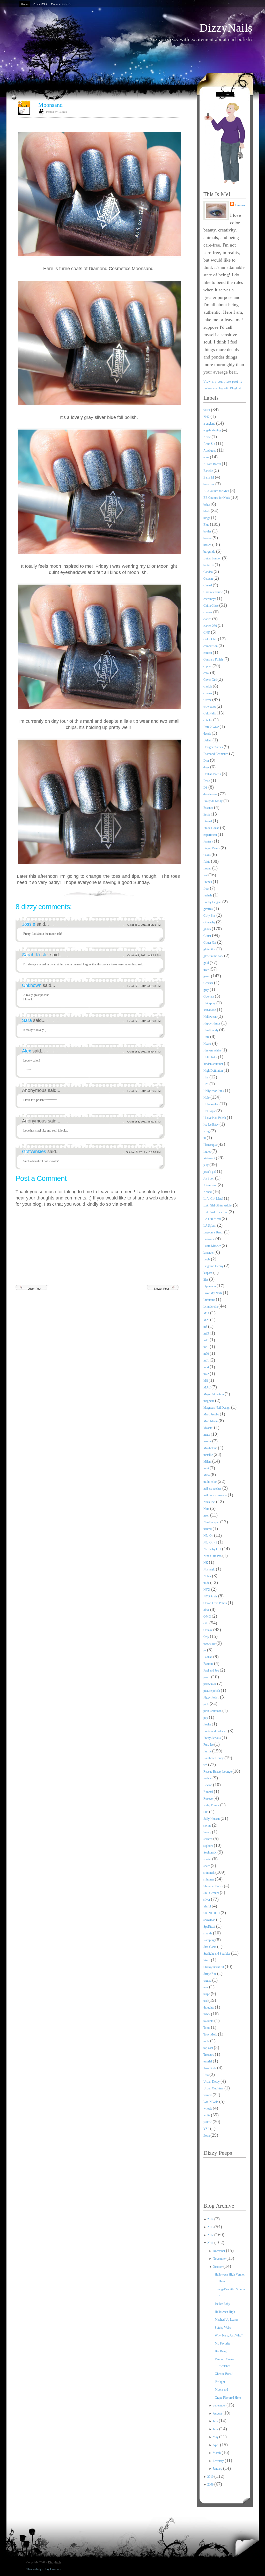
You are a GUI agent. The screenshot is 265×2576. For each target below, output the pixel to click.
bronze (208, 538)
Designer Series (214, 747)
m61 (207, 1360)
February (219, 2461)
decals (208, 734)
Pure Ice (209, 1745)
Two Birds (210, 2068)
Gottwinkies (35, 1152)
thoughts (209, 2008)
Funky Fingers (213, 902)
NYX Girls (211, 1596)
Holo (207, 1098)
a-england (210, 424)
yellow (208, 2122)
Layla (207, 1259)
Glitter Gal (210, 943)
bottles (208, 531)
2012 (207, 417)
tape (206, 1987)
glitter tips (210, 949)
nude (207, 1583)
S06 (206, 1812)
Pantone (209, 1664)
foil (206, 875)
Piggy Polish (212, 1697)
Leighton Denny (214, 1266)
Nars (207, 1509)
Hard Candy (211, 1030)
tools (207, 2041)
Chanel (208, 585)
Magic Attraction (214, 1394)
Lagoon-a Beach (214, 1232)
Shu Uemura (212, 1893)
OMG (208, 1617)
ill (205, 1138)
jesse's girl (210, 1172)
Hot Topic (210, 1111)
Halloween (210, 1017)
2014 (211, 2219)
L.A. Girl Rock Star (216, 1212)
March (217, 2453)
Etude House (212, 828)
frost (207, 889)
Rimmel (209, 1792)
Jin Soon (209, 1178)
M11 (207, 1313)
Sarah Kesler (36, 955)
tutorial (208, 2061)
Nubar (208, 1576)
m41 (207, 1340)
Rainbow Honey (214, 1758)
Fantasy (209, 841)
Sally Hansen (212, 1819)
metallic (208, 1455)
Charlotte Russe (214, 592)
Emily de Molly (213, 801)
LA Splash (210, 1226)
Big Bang (221, 2351)
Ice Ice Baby (211, 1125)
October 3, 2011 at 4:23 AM (144, 1122)
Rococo (208, 1799)
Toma (207, 2028)
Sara (28, 1020)
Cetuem (208, 579)
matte (207, 1435)
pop (206, 1718)
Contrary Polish (214, 659)
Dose (207, 781)
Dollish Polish (213, 774)
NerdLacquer (212, 1522)
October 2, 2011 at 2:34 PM (144, 955)
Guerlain (209, 996)
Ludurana (210, 1300)
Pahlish (208, 1657)
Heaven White (212, 1050)
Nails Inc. (210, 1502)
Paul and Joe (212, 1670)
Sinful (208, 1906)
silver (207, 1900)
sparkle (208, 1933)
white (207, 2115)
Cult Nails (210, 713)
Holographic (211, 1104)
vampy (208, 2095)
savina (208, 1826)
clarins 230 (211, 626)
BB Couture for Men (217, 491)
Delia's (208, 740)
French (208, 882)
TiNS (207, 2014)
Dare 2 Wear (211, 727)
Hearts (208, 1044)
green (207, 976)
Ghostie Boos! (224, 2374)
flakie (207, 862)
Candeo (208, 572)
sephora (209, 1846)
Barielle (208, 471)
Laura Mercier (212, 1246)
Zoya (207, 2136)
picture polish (212, 1691)
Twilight (220, 2382)
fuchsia (208, 895)
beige (207, 504)
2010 (211, 2477)
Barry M (209, 478)
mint (207, 1468)
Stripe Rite (210, 1974)
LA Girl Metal (212, 1219)
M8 (206, 1381)
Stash (207, 1960)
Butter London (213, 558)
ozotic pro (210, 1644)
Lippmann (210, 1286)
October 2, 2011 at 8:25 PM (144, 1091)
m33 (207, 1333)
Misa (207, 1475)
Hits (206, 1077)
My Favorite (222, 2343)
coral (207, 673)
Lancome (209, 1239)
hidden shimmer (214, 1064)
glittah (208, 929)
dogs (207, 767)
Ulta (206, 2075)
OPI (206, 1623)
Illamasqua (210, 1145)
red (206, 1765)
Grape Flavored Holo (228, 2398)
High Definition (214, 1071)
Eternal (208, 821)
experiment (211, 835)
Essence (209, 808)
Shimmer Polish (214, 1886)
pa (205, 1650)
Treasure (209, 2055)
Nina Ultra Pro (213, 1556)
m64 (207, 1367)
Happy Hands (212, 1023)
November (220, 2259)
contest (208, 653)
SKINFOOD (212, 1913)
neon (207, 1515)
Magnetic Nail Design (217, 1408)
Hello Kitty (211, 1057)
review (208, 1778)
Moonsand (50, 105)
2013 (211, 2227)
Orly (207, 1637)
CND (207, 633)
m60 (207, 1354)
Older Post (34, 1289)
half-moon (210, 1010)
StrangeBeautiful (214, 1967)
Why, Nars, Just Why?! (229, 2335)
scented (208, 1839)
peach (207, 1677)
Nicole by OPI (213, 1549)
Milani (208, 1462)
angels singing (213, 430)
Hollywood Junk (214, 1091)
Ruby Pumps (212, 1805)
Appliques (210, 451)
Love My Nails (213, 1293)
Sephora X (210, 1852)
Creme (208, 700)
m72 (207, 1374)
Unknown (32, 985)
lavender (209, 1253)
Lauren (240, 205)
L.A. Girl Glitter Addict (218, 1205)
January (218, 2469)
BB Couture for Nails (217, 498)
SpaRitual (210, 1927)
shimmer (209, 1879)
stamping (209, 1940)
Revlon (208, 1785)
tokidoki (209, 2021)
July (216, 2421)
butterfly (209, 565)
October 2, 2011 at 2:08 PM (144, 925)
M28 (207, 1320)
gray (207, 970)
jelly (206, 1165)
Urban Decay (212, 2082)
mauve (208, 1441)
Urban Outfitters (214, 2088)
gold (207, 963)
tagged (208, 1981)
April (216, 2445)
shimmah (209, 1873)
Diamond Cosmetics (216, 754)
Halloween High (225, 2312)
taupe (207, 1994)
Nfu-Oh (209, 1536)
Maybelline (211, 1448)
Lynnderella (211, 1307)
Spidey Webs (223, 2328)
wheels (208, 2109)
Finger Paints (212, 848)
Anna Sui (210, 444)
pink (207, 1704)
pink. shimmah (213, 1711)
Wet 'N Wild (211, 2102)
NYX (207, 1590)
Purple (208, 1751)
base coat (209, 484)
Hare (207, 1037)
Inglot (207, 1152)
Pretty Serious (212, 1738)
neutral (208, 1529)
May (216, 2437)
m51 (207, 1347)
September (220, 2405)
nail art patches (213, 1489)
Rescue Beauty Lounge (218, 1772)
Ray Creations (53, 2569)
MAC (207, 1387)
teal (206, 2001)
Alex (27, 1051)
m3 (206, 1327)
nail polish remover (216, 1495)
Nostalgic (210, 1569)
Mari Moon (211, 1421)
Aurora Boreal (213, 464)
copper (208, 666)
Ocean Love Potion (216, 1603)
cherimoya (210, 599)
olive (207, 1610)
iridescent (210, 1158)
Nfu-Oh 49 (211, 1542)
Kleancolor (211, 1185)
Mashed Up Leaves (227, 2320)
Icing (207, 1131)
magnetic (209, 1401)
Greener (209, 983)
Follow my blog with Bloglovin (223, 388)
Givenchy (210, 922)
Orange (208, 1630)
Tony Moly (211, 2034)
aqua (207, 457)
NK (206, 1563)
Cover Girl (210, 680)
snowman (210, 1920)
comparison (211, 646)
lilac (206, 1280)
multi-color (211, 1482)
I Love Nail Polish (215, 1118)
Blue (207, 525)
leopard (208, 1273)
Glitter (208, 936)
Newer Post (162, 1289)
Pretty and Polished (216, 1731)
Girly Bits (210, 916)
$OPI (207, 410)
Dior (207, 761)
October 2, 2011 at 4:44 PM (144, 1052)
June (216, 2429)
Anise (207, 437)
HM (206, 1084)
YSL (207, 2129)
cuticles (208, 720)
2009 (211, 2484)
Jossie (29, 924)
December (219, 2251)
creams (208, 693)
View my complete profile (223, 382)
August (218, 2413)
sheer (207, 1866)
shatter (208, 1859)
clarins (208, 619)
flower (208, 868)
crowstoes (210, 707)
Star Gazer (210, 1947)
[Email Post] (179, 891)
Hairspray (210, 1003)
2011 (211, 2243)
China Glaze (211, 606)
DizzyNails (226, 28)
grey (207, 990)
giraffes (208, 909)
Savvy (208, 1832)
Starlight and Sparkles (217, 1954)
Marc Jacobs (212, 1414)
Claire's (208, 612)
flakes (207, 855)
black (207, 511)
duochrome (211, 794)
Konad (208, 1192)
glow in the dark (214, 956)
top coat (209, 2048)
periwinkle (210, 1684)
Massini (209, 1428)
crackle (208, 686)
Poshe (208, 1724)
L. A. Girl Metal (214, 1199)
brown (208, 545)
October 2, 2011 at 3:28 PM (144, 1021)
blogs (207, 518)
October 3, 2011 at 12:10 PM (143, 1152)
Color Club (211, 639)
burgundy (210, 552)
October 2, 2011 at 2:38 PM (144, 986)
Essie (207, 815)
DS (206, 788)
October (218, 2267)
